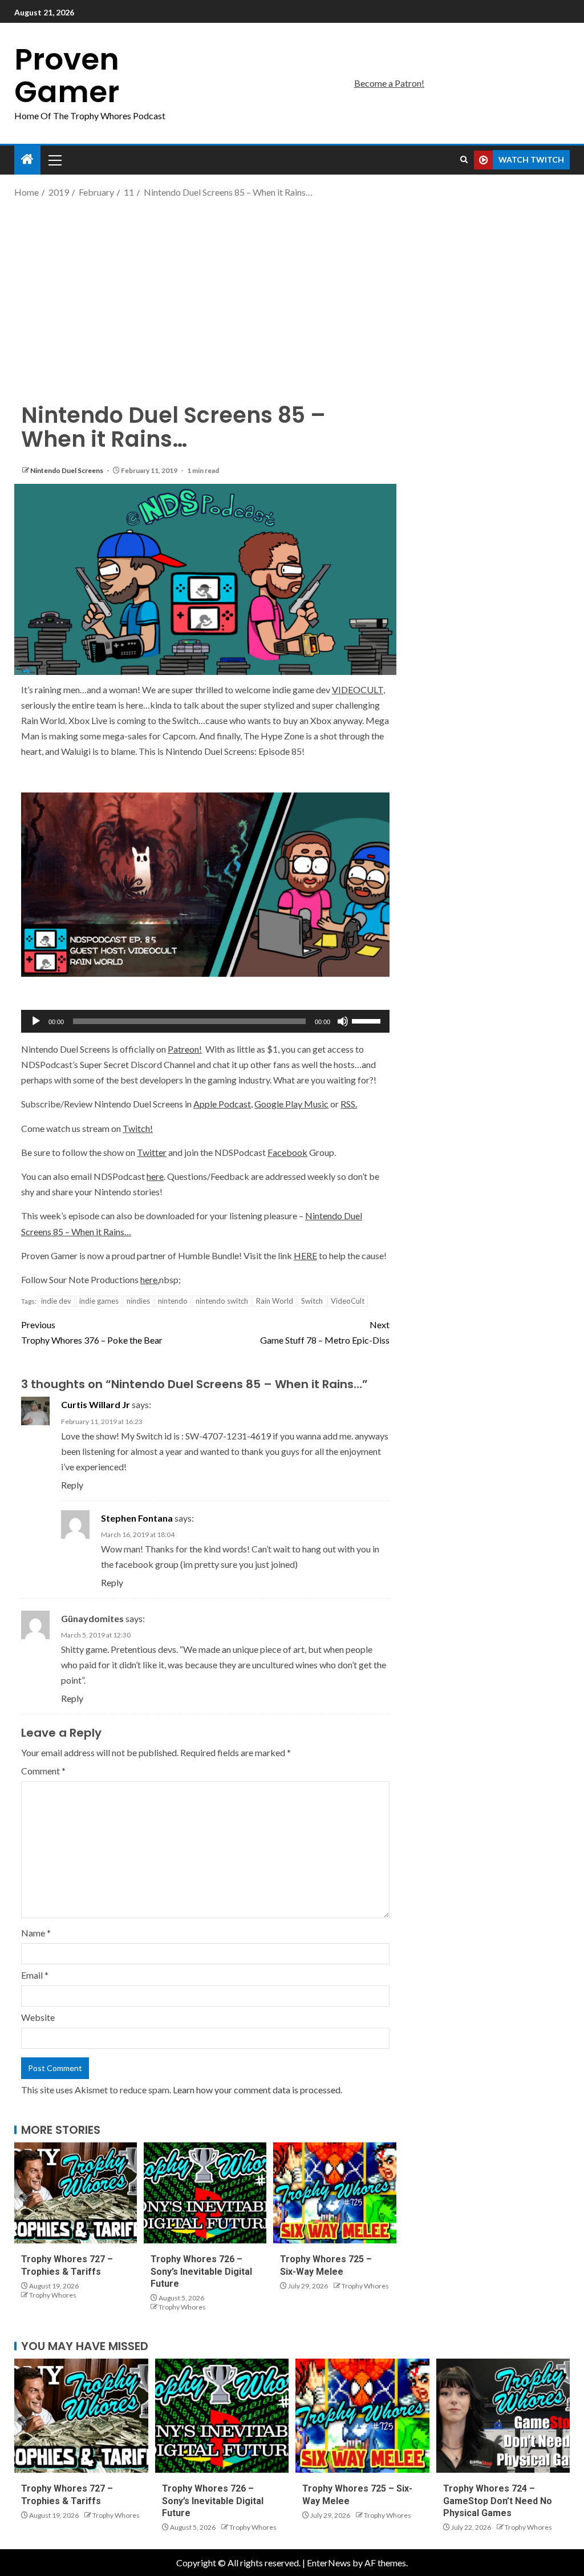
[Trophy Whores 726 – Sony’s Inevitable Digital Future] (205, 2193)
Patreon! (185, 1049)
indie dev (56, 1301)
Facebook (287, 1152)
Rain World (275, 1301)
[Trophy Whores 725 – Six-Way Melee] (334, 2193)
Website (38, 2017)
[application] (205, 1021)
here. (150, 1279)
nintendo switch (222, 1301)
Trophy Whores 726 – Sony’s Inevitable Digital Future (201, 2271)
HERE (305, 1255)
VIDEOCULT (358, 690)
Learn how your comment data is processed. (257, 2090)
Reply (72, 1485)
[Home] (27, 159)
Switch (312, 1301)
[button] (54, 160)
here (155, 1176)
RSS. (349, 1104)
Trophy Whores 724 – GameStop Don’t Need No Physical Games (498, 2501)
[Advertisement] (292, 291)
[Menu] (54, 160)
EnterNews (329, 2563)
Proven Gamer (67, 75)
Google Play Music (291, 1104)
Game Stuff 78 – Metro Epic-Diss (325, 1332)
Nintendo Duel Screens (67, 470)
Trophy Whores (53, 2295)
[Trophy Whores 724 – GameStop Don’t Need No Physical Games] (503, 2416)
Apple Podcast (222, 1104)
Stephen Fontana (137, 1518)
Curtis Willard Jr (96, 1404)
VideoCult (348, 1301)
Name (36, 1933)
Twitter (152, 1152)
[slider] (368, 1020)
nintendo (173, 1301)
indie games (99, 1301)
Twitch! (138, 1128)
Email (35, 1975)
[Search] (464, 160)
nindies (138, 1301)
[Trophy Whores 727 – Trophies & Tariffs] (76, 2193)
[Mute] (343, 1021)
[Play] (36, 1021)
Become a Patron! (389, 83)
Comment (43, 1771)
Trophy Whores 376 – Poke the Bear (92, 1332)
